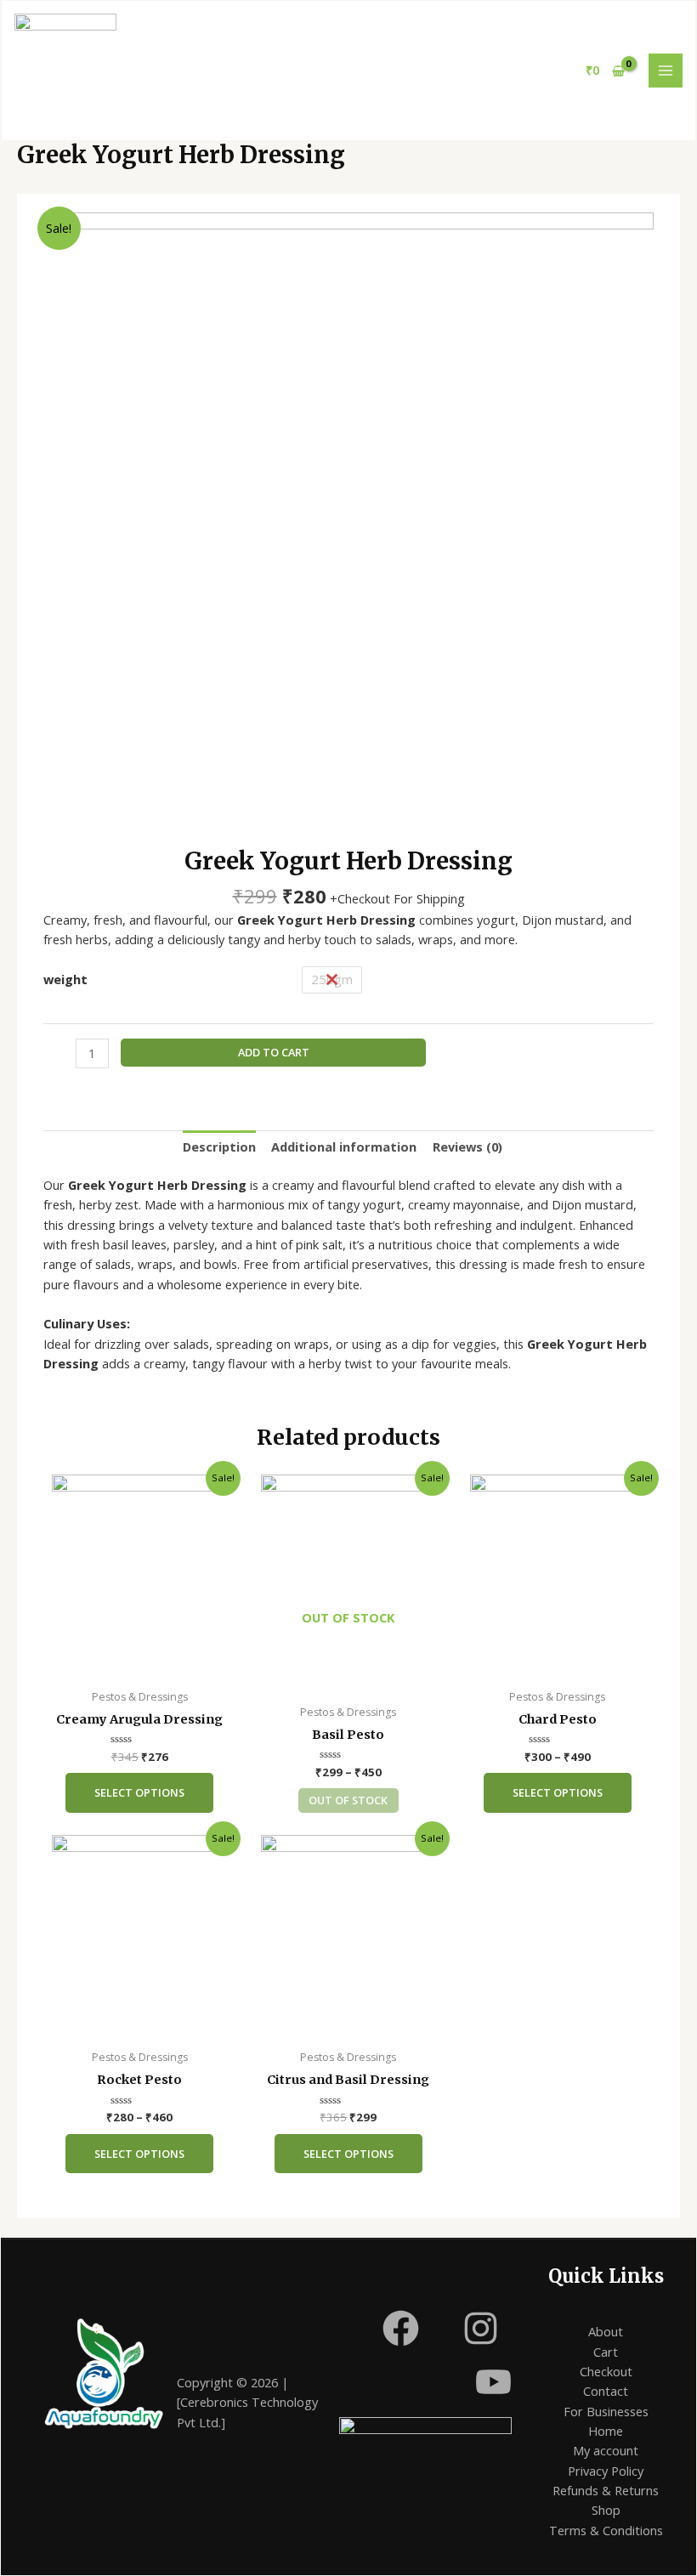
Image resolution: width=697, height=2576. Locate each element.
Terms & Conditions (606, 2530)
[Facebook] (401, 2328)
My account (606, 2450)
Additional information (344, 1146)
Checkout (606, 2371)
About (606, 2331)
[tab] (219, 1146)
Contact (606, 2391)
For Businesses (606, 2411)
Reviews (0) (467, 1146)
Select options (139, 1792)
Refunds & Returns (606, 2490)
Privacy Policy (606, 2471)
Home (606, 2431)
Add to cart (274, 1052)
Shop (606, 2510)
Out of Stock (348, 1800)
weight (65, 979)
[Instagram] (481, 2328)
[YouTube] (493, 2382)
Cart (606, 2352)
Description (219, 1146)
